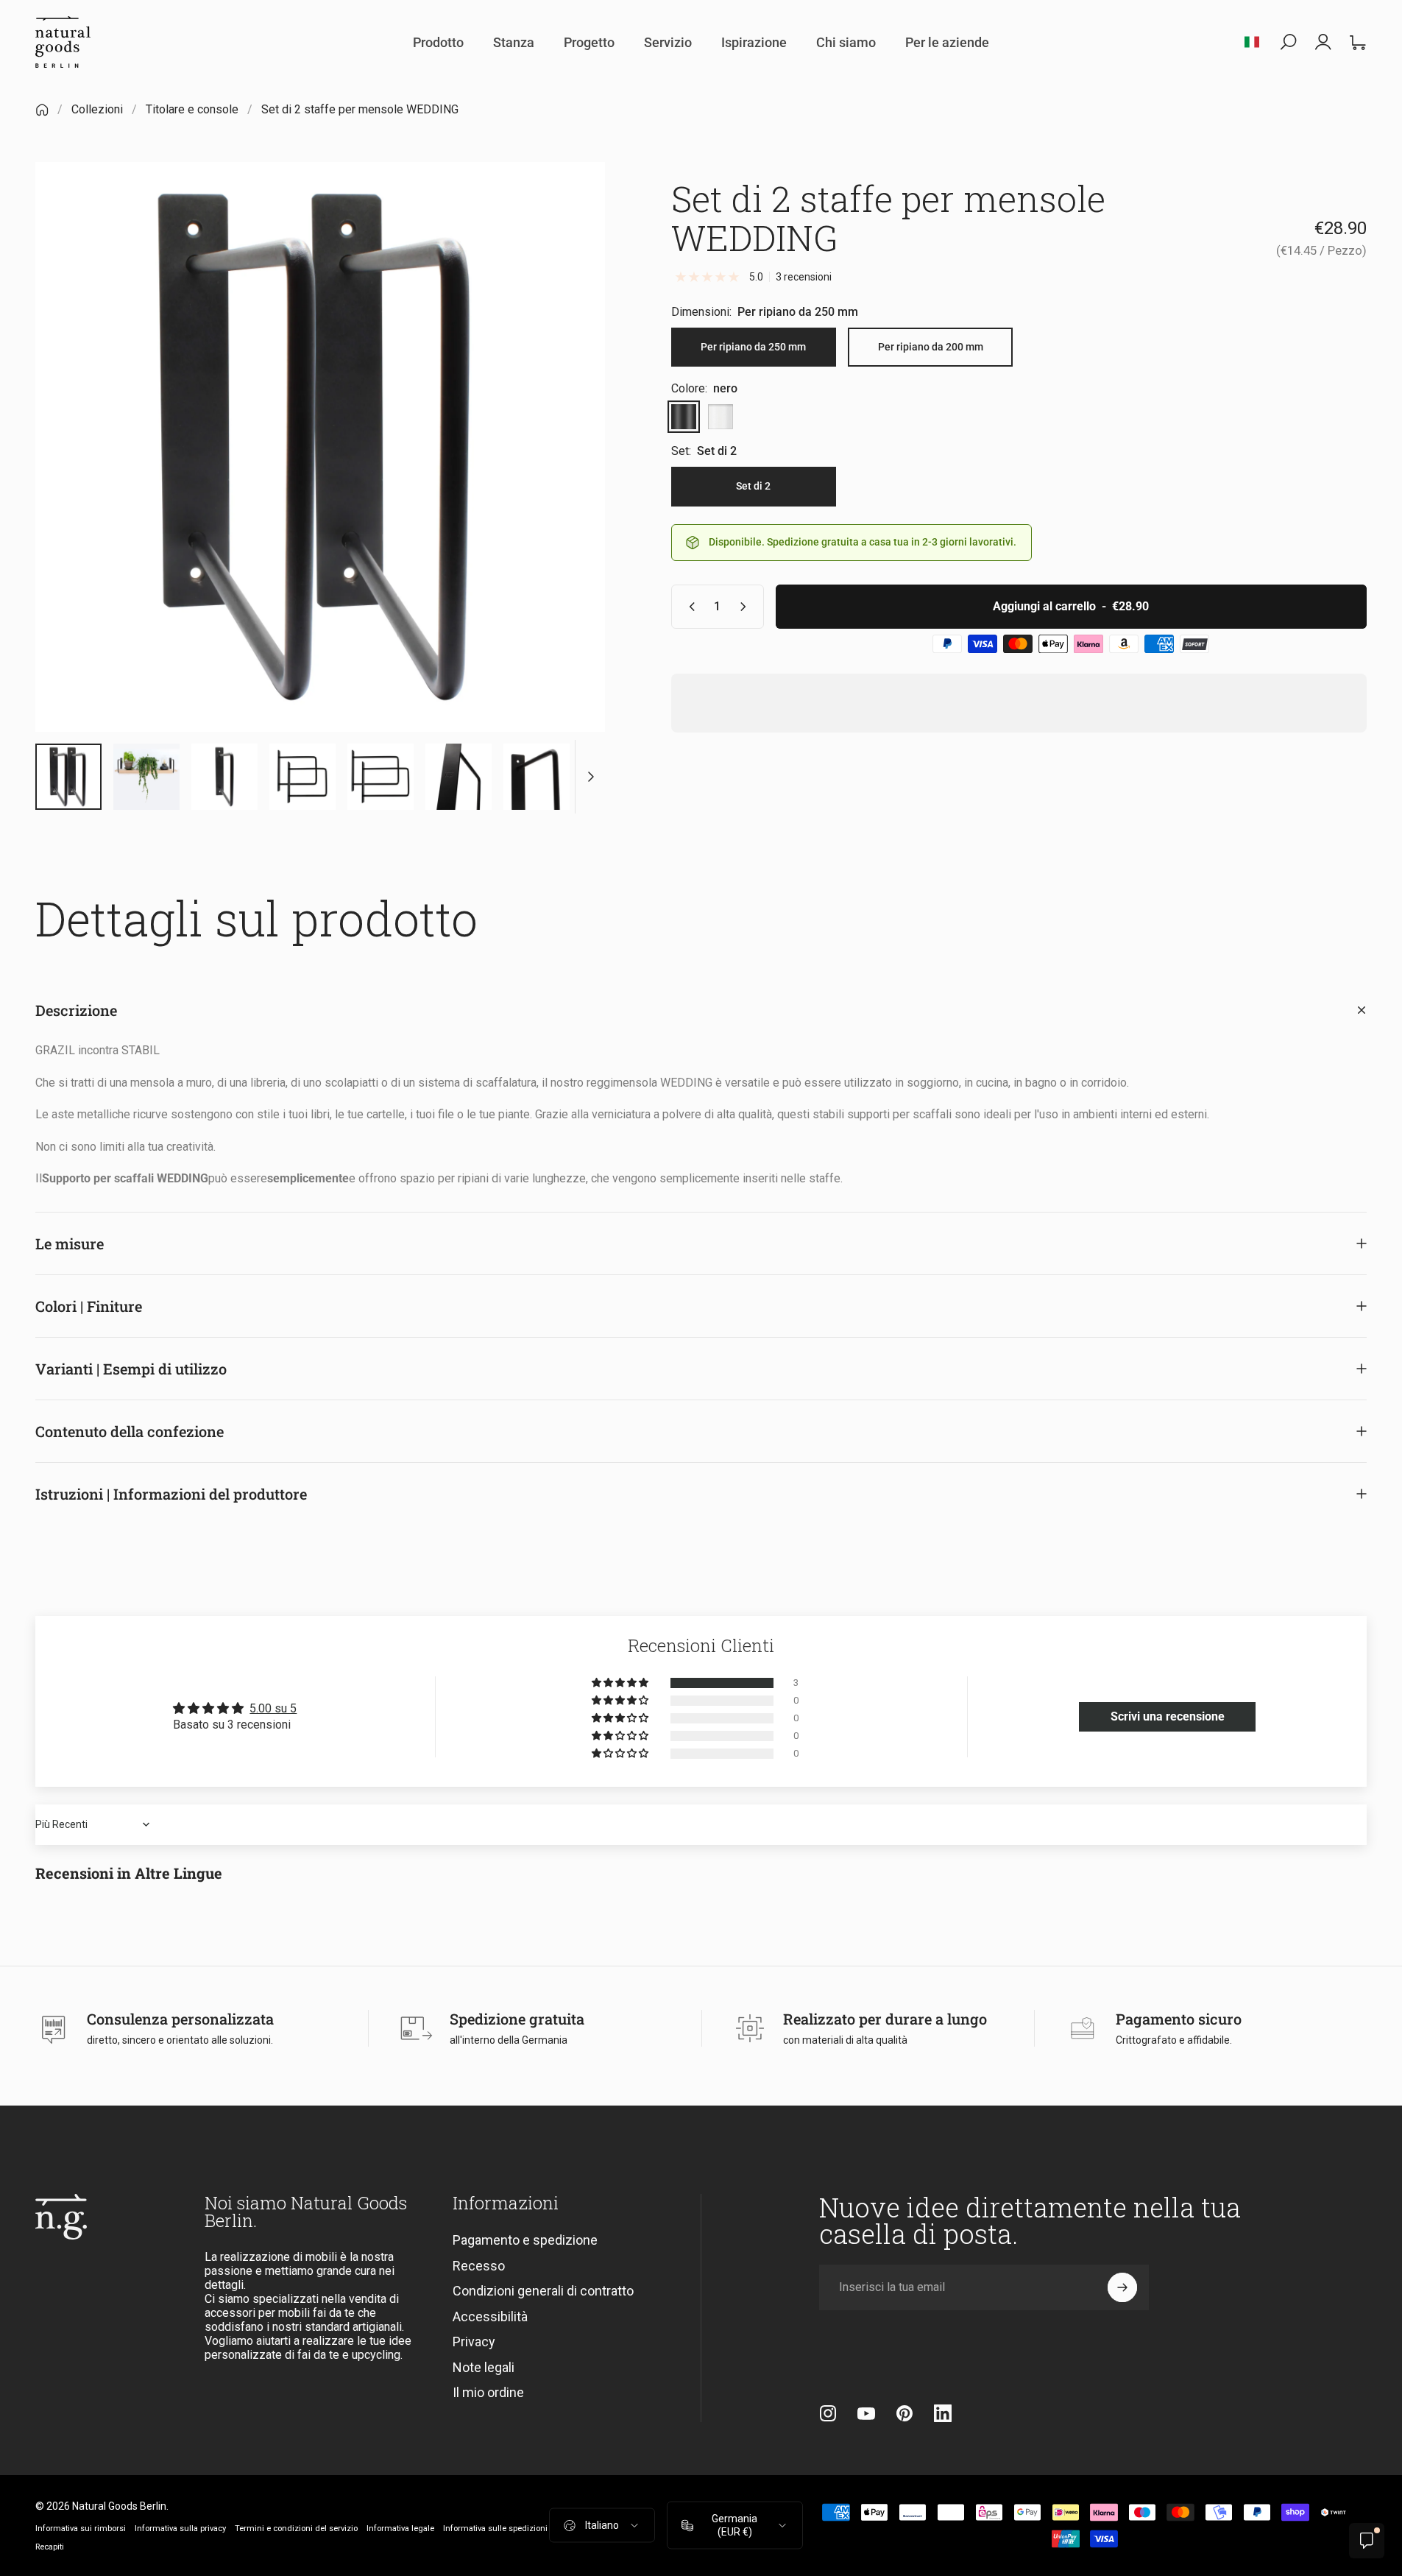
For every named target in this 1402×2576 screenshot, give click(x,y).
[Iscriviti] (1122, 2287)
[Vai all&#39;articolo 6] (302, 777)
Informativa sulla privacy (180, 2528)
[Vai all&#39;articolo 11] (537, 777)
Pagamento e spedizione (525, 2240)
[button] (621, 1683)
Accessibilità (490, 2316)
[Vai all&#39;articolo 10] (459, 777)
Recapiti (50, 2546)
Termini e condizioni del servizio (296, 2528)
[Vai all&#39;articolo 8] (380, 777)
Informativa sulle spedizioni (495, 2528)
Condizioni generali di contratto (543, 2291)
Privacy (474, 2342)
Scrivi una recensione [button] (1168, 1716)
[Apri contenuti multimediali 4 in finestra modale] (320, 447)
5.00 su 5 (273, 1708)
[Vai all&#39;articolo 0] (68, 777)
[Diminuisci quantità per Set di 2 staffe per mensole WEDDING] (689, 607)
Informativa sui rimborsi (81, 2528)
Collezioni (97, 109)
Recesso (479, 2266)
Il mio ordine (488, 2392)
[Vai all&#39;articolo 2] (146, 777)
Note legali (484, 2367)
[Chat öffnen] (1367, 2541)
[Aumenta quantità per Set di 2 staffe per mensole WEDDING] (746, 607)
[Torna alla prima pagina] (42, 110)
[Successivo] (567, 482)
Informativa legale (400, 2528)
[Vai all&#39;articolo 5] (224, 777)
